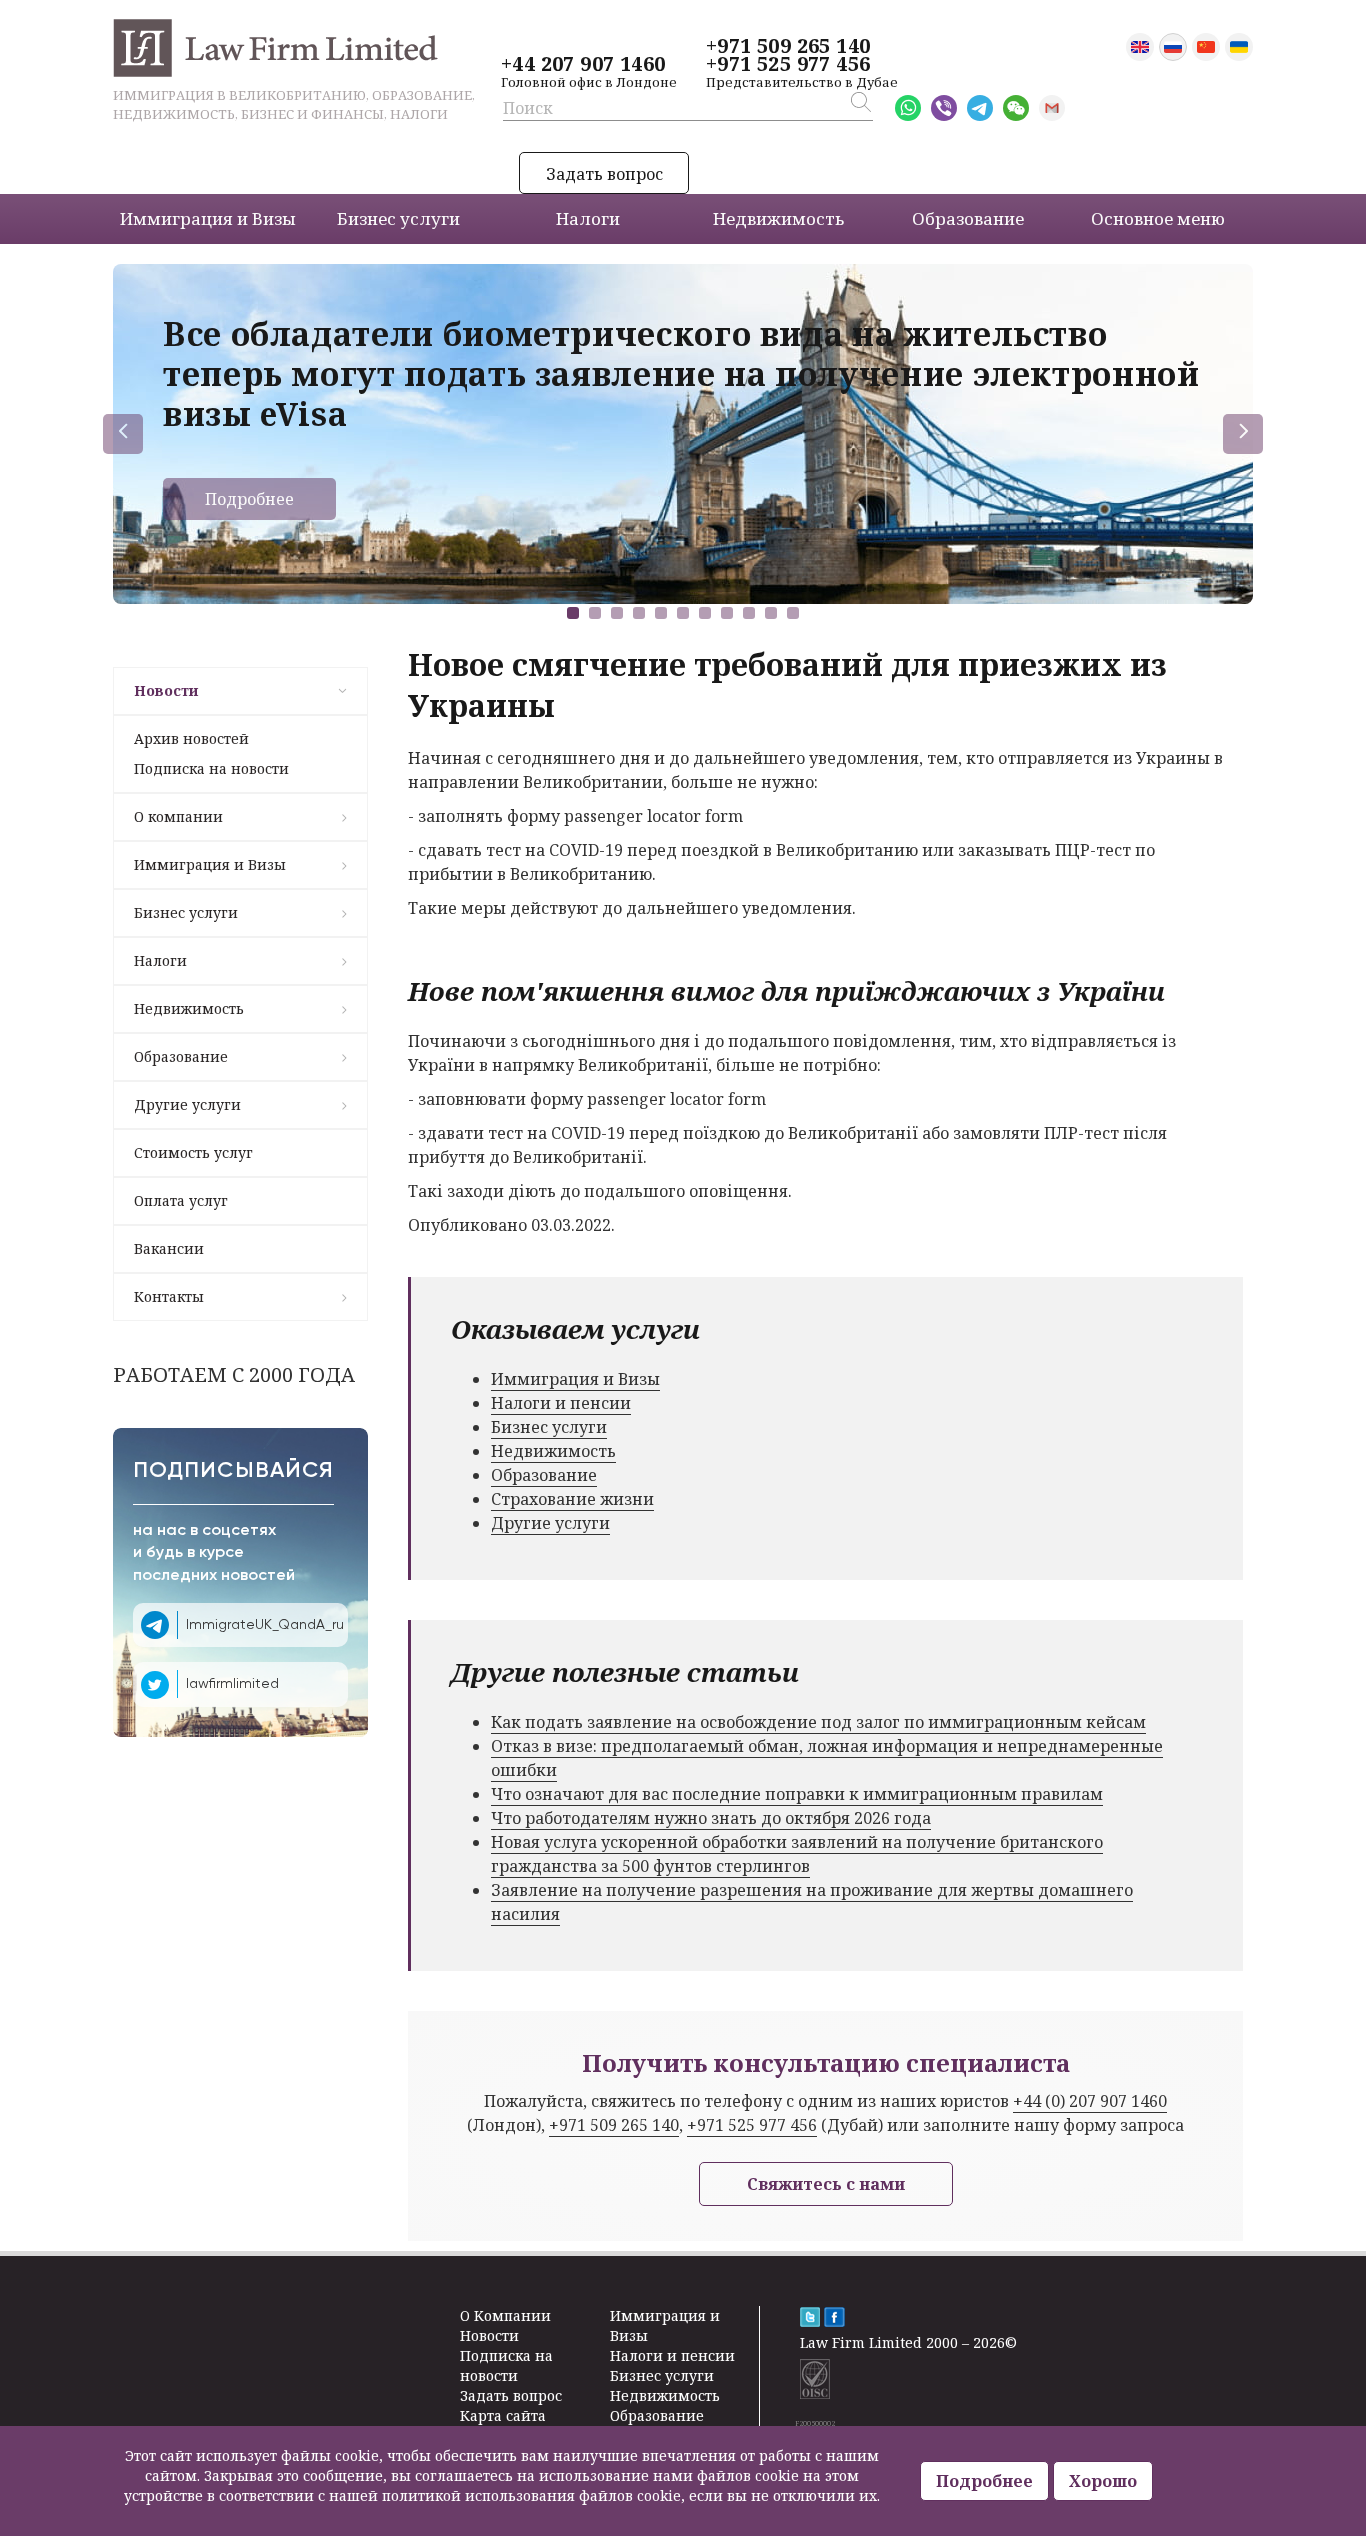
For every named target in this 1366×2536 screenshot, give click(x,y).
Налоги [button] (588, 218)
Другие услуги (187, 1104)
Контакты (169, 1296)
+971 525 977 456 (788, 64)
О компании (178, 816)
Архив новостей (191, 738)
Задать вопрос (604, 174)
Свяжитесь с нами (826, 2184)
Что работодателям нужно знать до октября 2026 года (711, 1818)
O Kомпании (505, 2315)
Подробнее (249, 499)
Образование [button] (968, 218)
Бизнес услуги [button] (398, 218)
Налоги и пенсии (561, 1403)
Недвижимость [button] (778, 218)
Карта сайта (503, 2415)
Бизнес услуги (186, 912)
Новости (166, 690)
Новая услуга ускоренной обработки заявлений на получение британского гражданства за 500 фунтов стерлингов (797, 1854)
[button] (573, 613)
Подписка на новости (211, 768)
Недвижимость (189, 1008)
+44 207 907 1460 (583, 64)
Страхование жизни (572, 1499)
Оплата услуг (181, 1200)
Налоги (160, 960)
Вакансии (169, 1248)
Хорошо (1103, 2481)
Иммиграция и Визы (210, 864)
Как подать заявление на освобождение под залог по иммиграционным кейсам (818, 1722)
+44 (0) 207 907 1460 (1090, 2101)
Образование (181, 1056)
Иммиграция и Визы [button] (208, 218)
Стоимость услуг (193, 1152)
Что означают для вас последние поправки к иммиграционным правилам (797, 1794)
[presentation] (123, 434)
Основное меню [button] (1158, 218)
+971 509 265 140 (788, 46)
